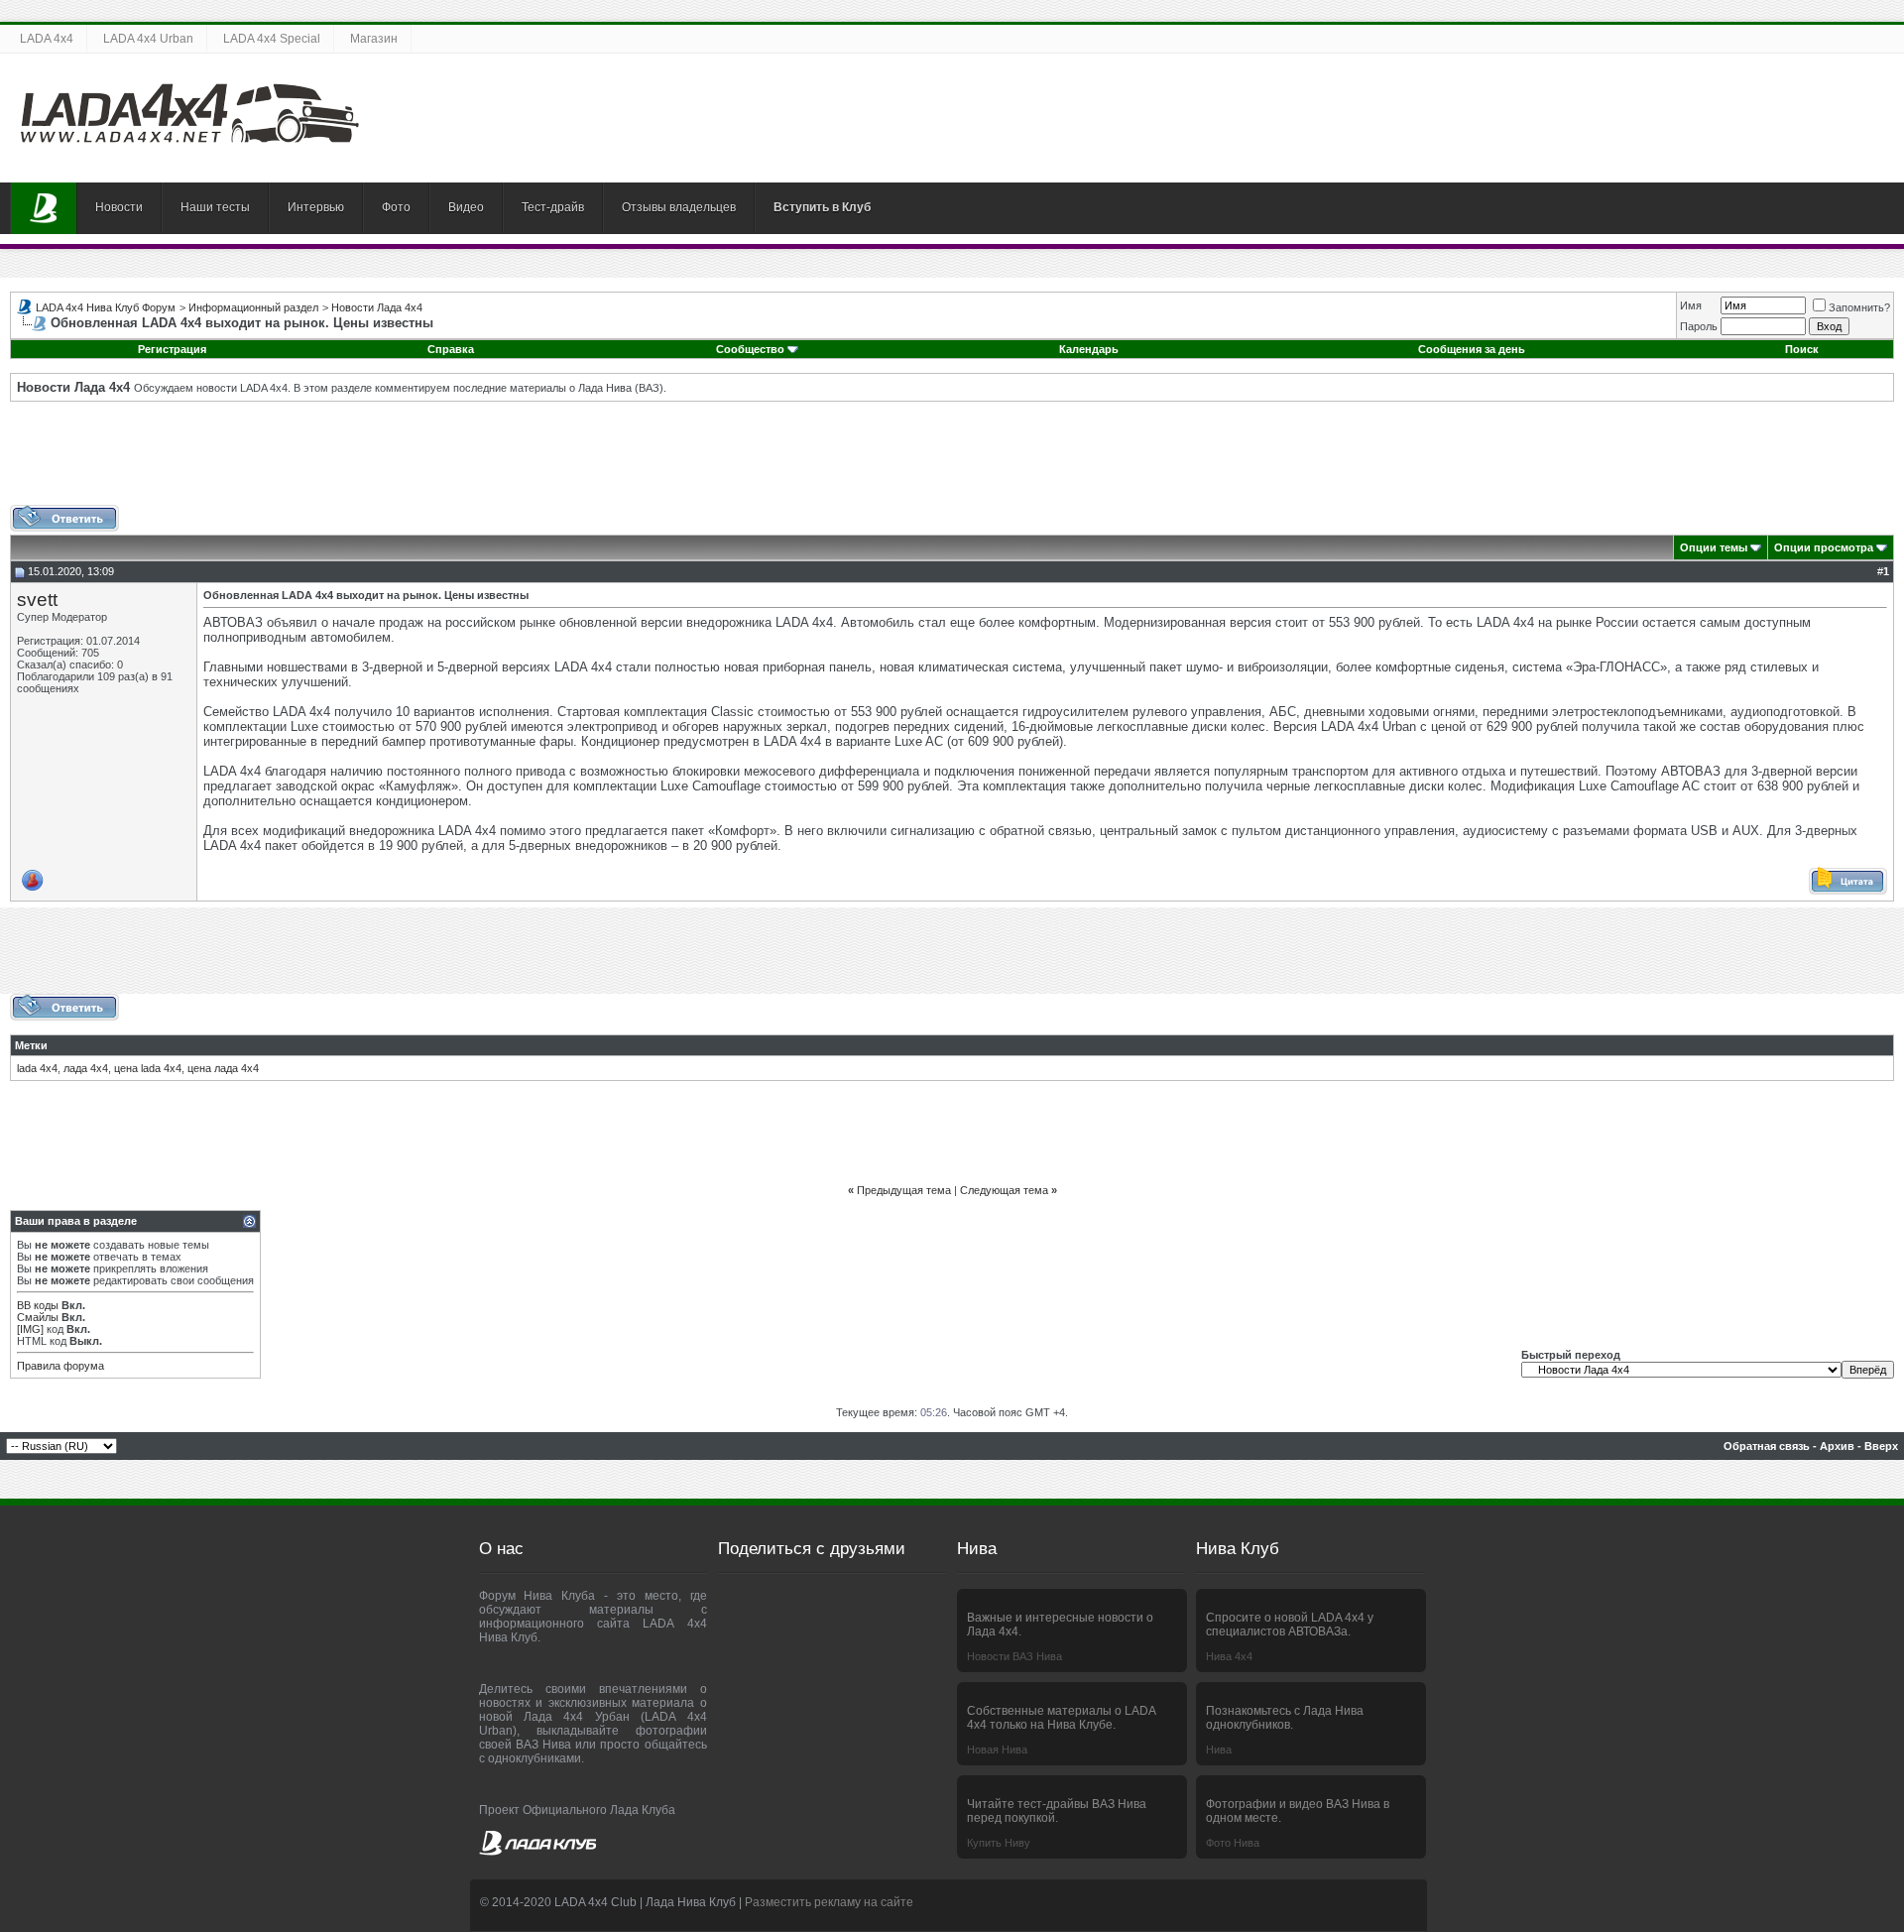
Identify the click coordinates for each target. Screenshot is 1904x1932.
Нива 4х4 (1229, 1656)
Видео (466, 207)
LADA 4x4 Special (272, 39)
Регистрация (172, 349)
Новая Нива (997, 1750)
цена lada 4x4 (148, 1068)
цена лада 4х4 (223, 1068)
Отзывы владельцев (679, 207)
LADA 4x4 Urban (148, 39)
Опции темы (1714, 547)
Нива (1219, 1750)
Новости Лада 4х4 (377, 307)
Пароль (1699, 326)
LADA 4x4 (47, 39)
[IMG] (30, 1329)
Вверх (1881, 1446)
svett (37, 600)
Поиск (1802, 349)
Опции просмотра (1824, 547)
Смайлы (38, 1317)
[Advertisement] (952, 460)
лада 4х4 (86, 1068)
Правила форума (60, 1366)
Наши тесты (215, 207)
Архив (1837, 1446)
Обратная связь (1767, 1446)
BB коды (38, 1305)
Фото (396, 207)
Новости (119, 207)
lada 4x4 (37, 1068)
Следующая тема (1004, 1190)
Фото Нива (1233, 1843)
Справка (451, 349)
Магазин (374, 39)
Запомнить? (1859, 307)
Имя (1691, 305)
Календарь (1089, 349)
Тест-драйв (553, 207)
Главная (44, 208)
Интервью (316, 207)
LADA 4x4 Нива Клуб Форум (106, 307)
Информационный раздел (253, 307)
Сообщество (750, 349)
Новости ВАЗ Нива (1014, 1656)
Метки (31, 1045)
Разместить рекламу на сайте (829, 1902)
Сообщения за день (1472, 349)
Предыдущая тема (904, 1190)
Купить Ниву (999, 1843)
